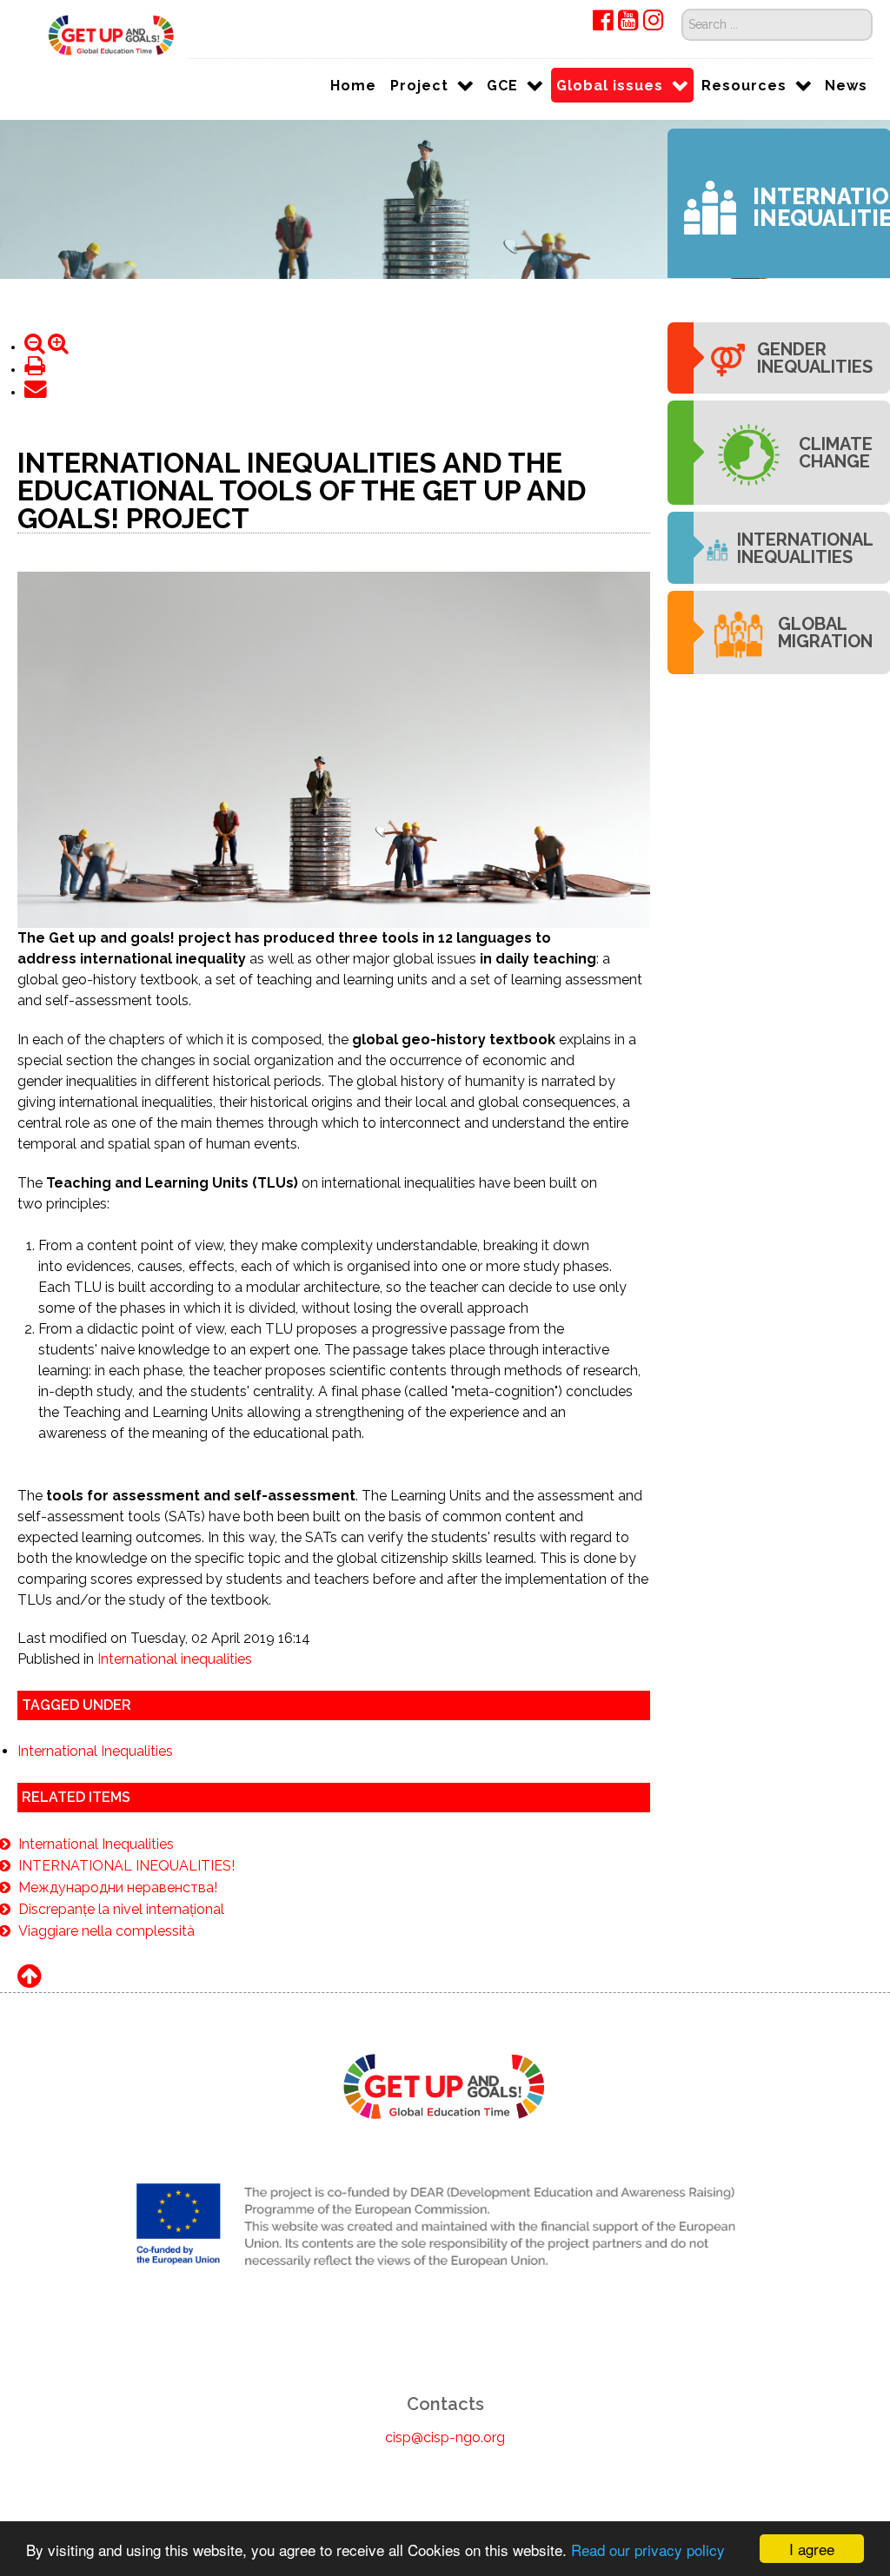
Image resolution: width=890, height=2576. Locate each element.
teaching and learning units (342, 980)
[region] (445, 199)
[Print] (35, 370)
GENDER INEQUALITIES (815, 358)
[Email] (36, 392)
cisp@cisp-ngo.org (445, 2437)
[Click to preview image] (334, 748)
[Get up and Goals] (103, 34)
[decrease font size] (36, 347)
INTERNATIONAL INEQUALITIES (805, 548)
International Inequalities (95, 1751)
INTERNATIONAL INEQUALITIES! (126, 1866)
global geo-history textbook (108, 980)
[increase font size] (58, 347)
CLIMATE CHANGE (836, 453)
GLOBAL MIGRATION (825, 632)
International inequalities (175, 1659)
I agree (812, 2549)
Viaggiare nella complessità (106, 1931)
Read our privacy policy (648, 2550)
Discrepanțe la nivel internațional (121, 1909)
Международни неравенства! (118, 1887)
